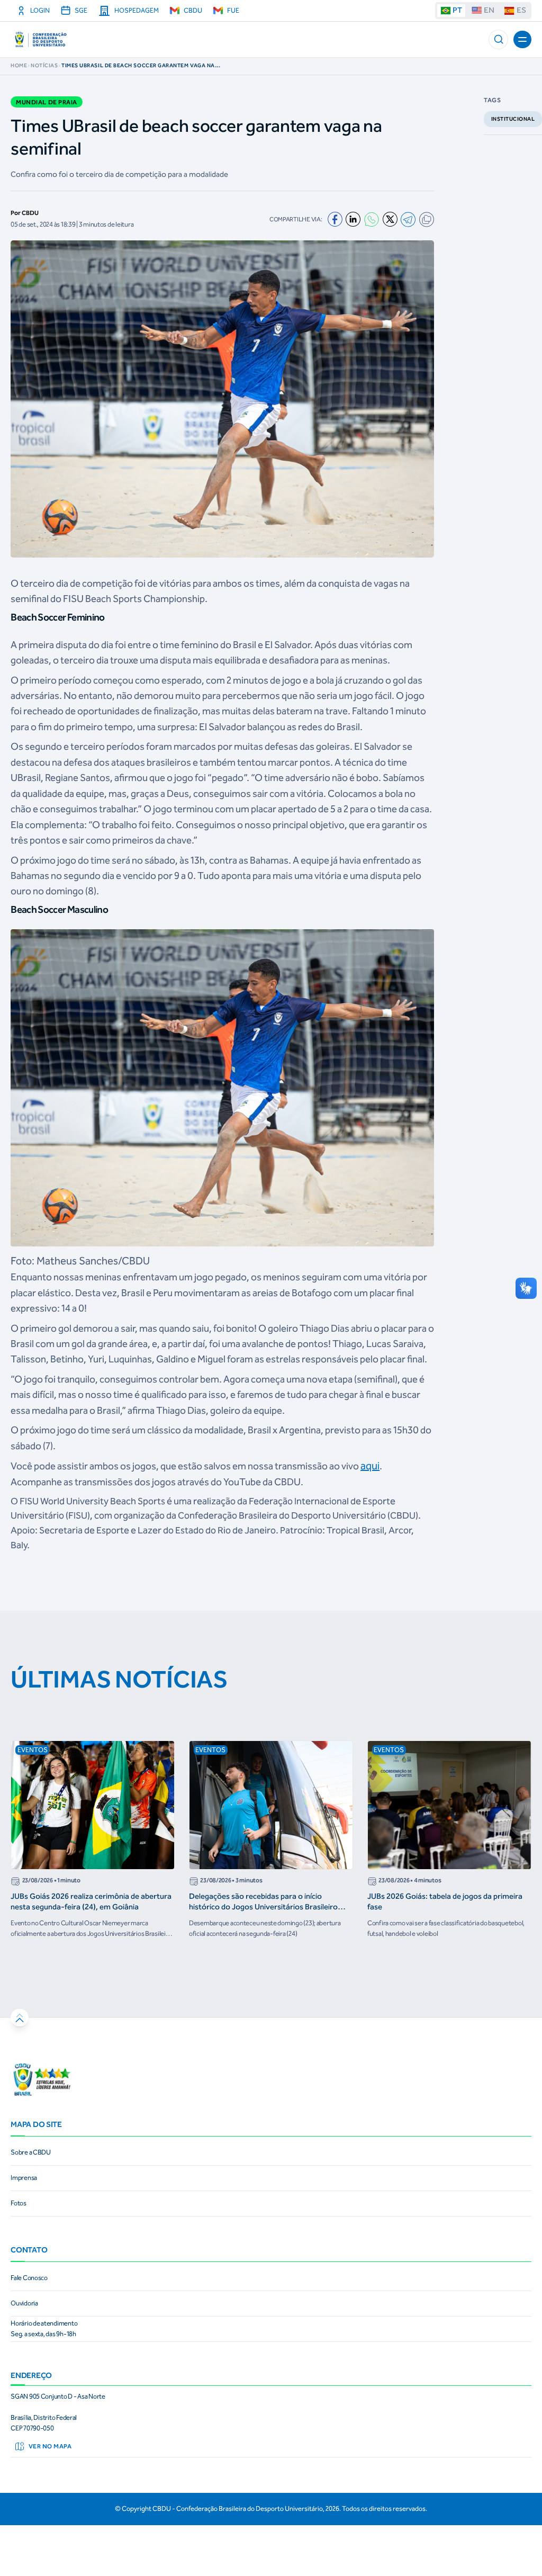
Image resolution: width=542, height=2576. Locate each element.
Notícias (44, 66)
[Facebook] (335, 219)
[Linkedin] (353, 219)
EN (489, 10)
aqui (370, 1466)
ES (521, 10)
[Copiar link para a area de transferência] (427, 219)
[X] (390, 219)
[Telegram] (408, 219)
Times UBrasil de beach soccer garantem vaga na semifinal (138, 66)
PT (457, 10)
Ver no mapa (50, 2446)
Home (19, 66)
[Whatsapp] (372, 219)
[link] (271, 2153)
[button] (498, 39)
